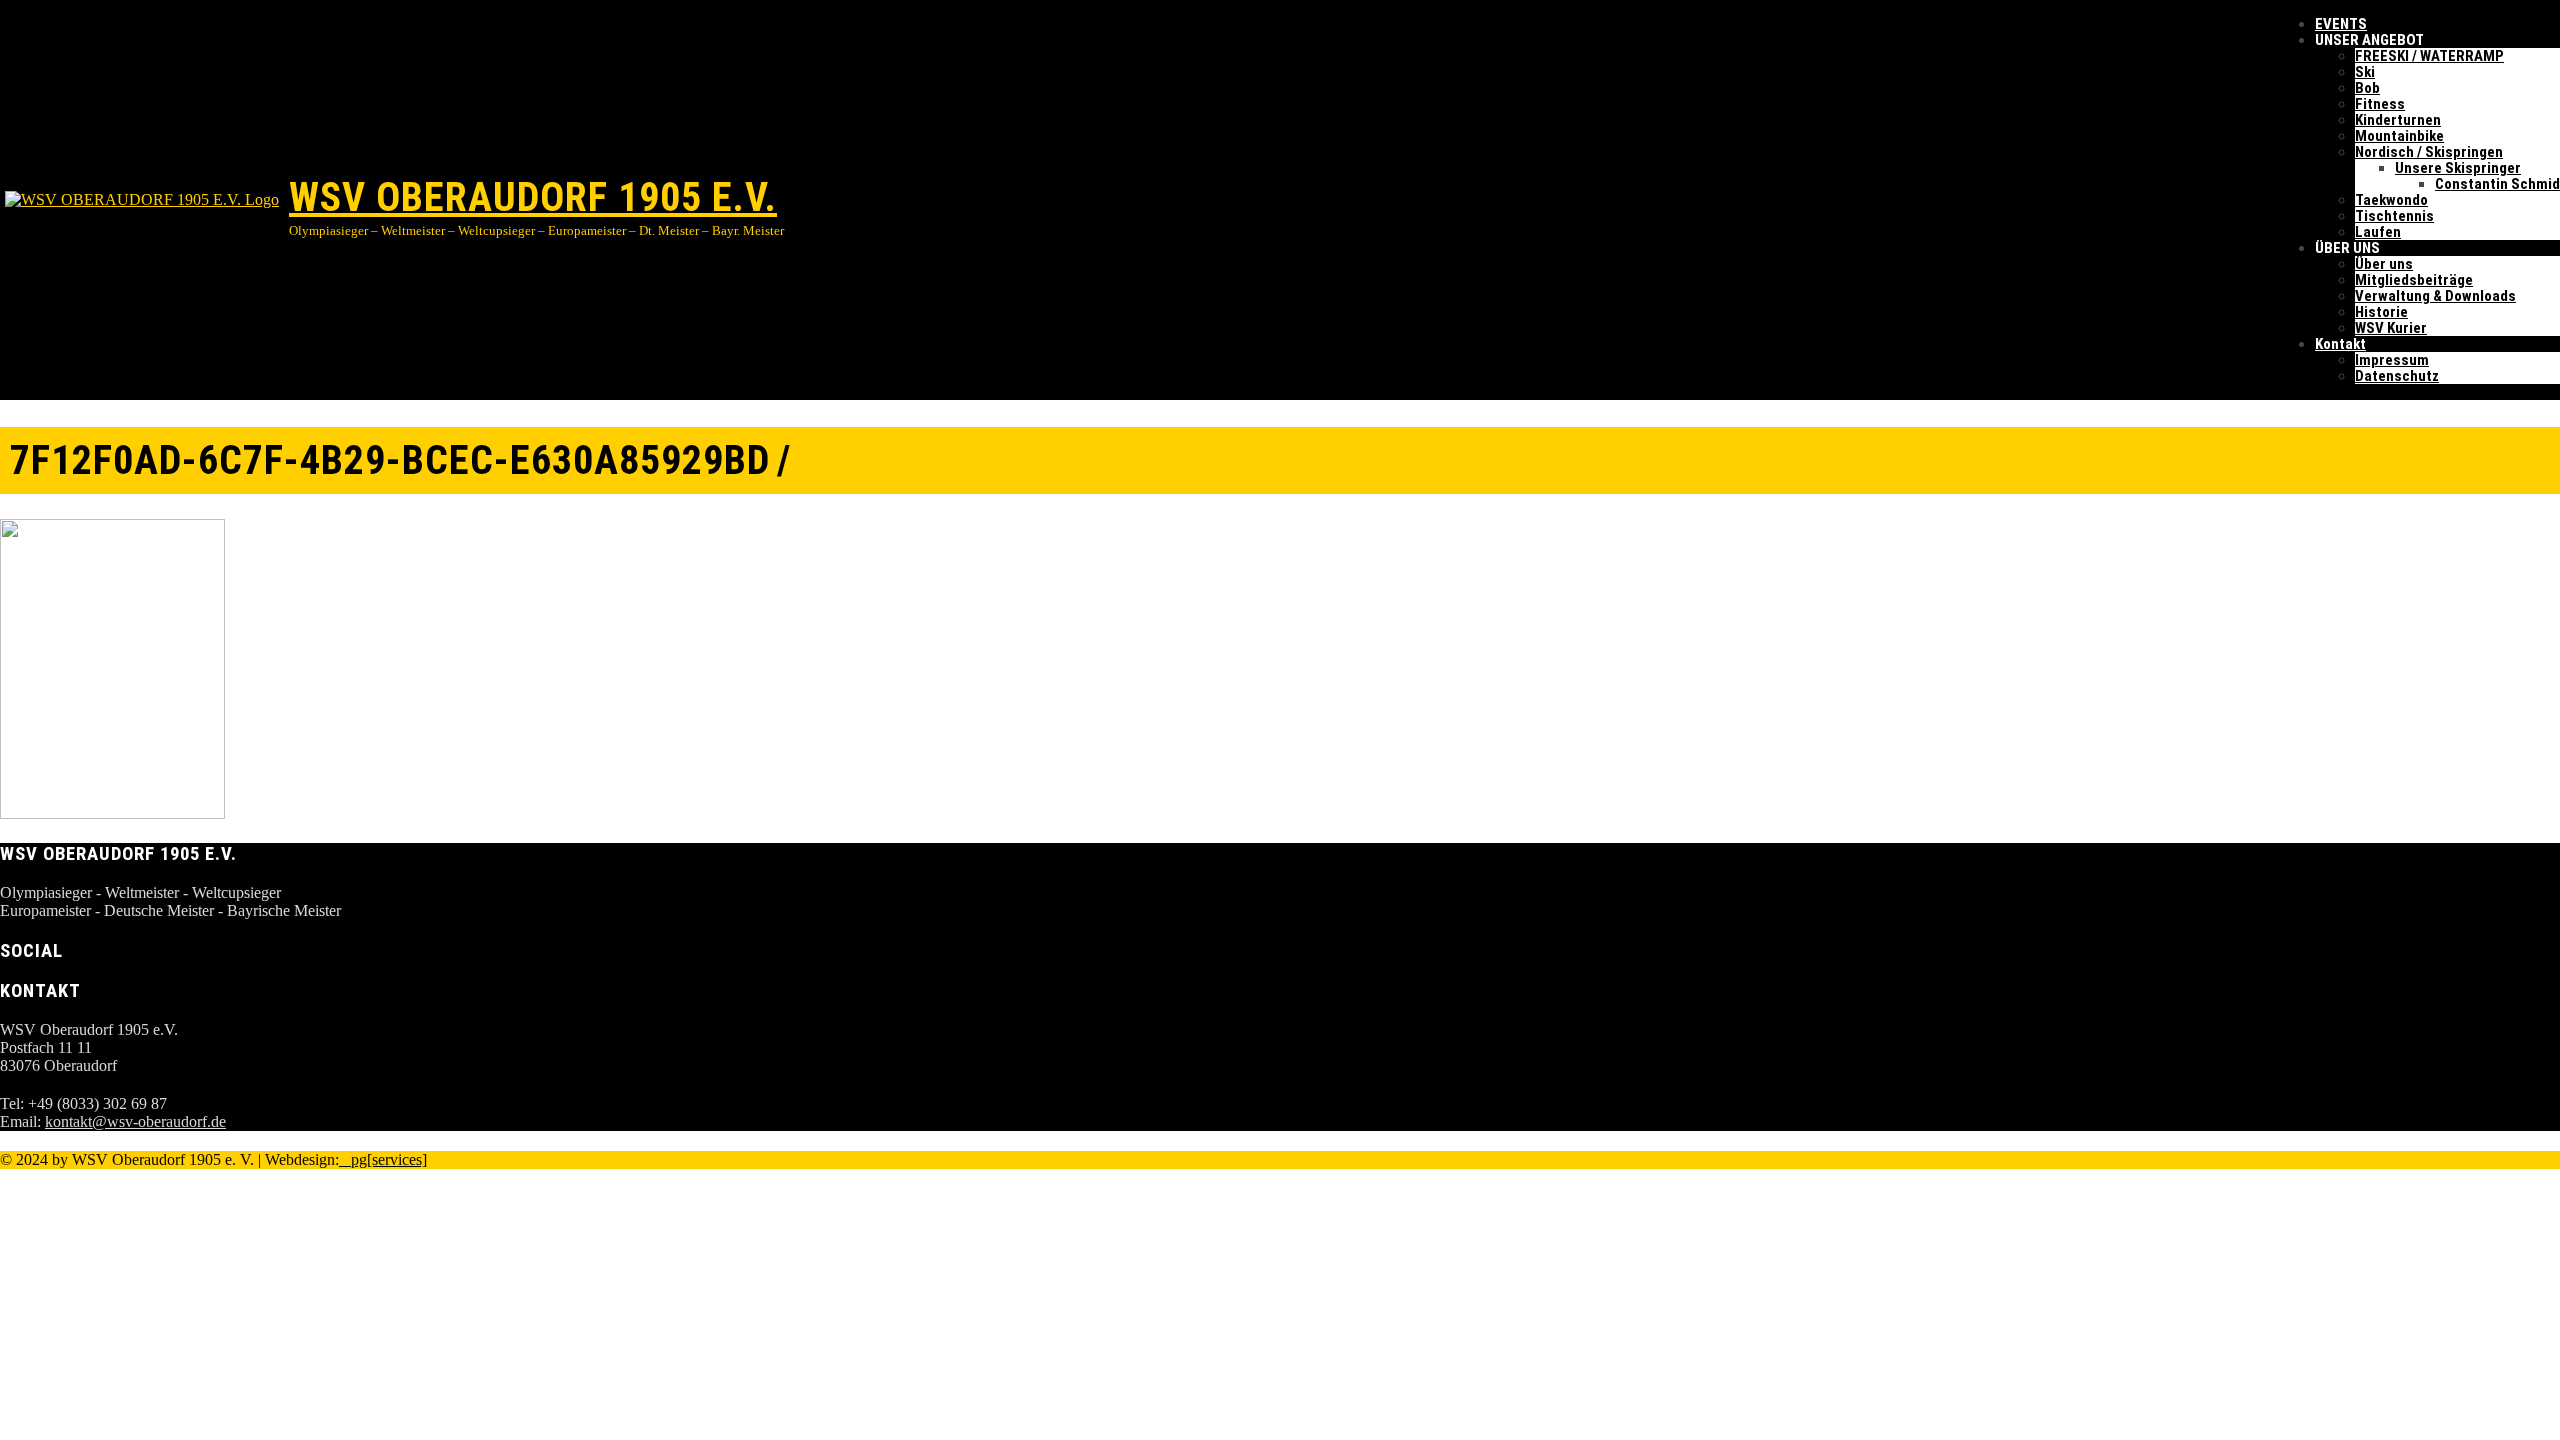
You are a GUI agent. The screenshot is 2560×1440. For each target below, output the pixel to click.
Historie (2381, 312)
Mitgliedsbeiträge (2414, 280)
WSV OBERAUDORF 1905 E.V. (533, 197)
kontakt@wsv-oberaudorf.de (135, 1121)
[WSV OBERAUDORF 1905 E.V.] (144, 200)
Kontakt (2340, 344)
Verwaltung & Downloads (2435, 296)
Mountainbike (2399, 136)
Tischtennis (2394, 216)
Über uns (2384, 264)
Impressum (2392, 360)
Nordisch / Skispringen (2429, 152)
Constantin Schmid (2497, 184)
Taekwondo (2391, 200)
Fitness (2380, 104)
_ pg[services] (383, 1159)
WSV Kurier (2391, 328)
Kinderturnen (2398, 120)
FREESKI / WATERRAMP (2429, 56)
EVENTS (2341, 24)
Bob (2367, 88)
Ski (2365, 72)
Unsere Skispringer (2458, 168)
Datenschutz (2397, 376)
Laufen (2378, 232)
